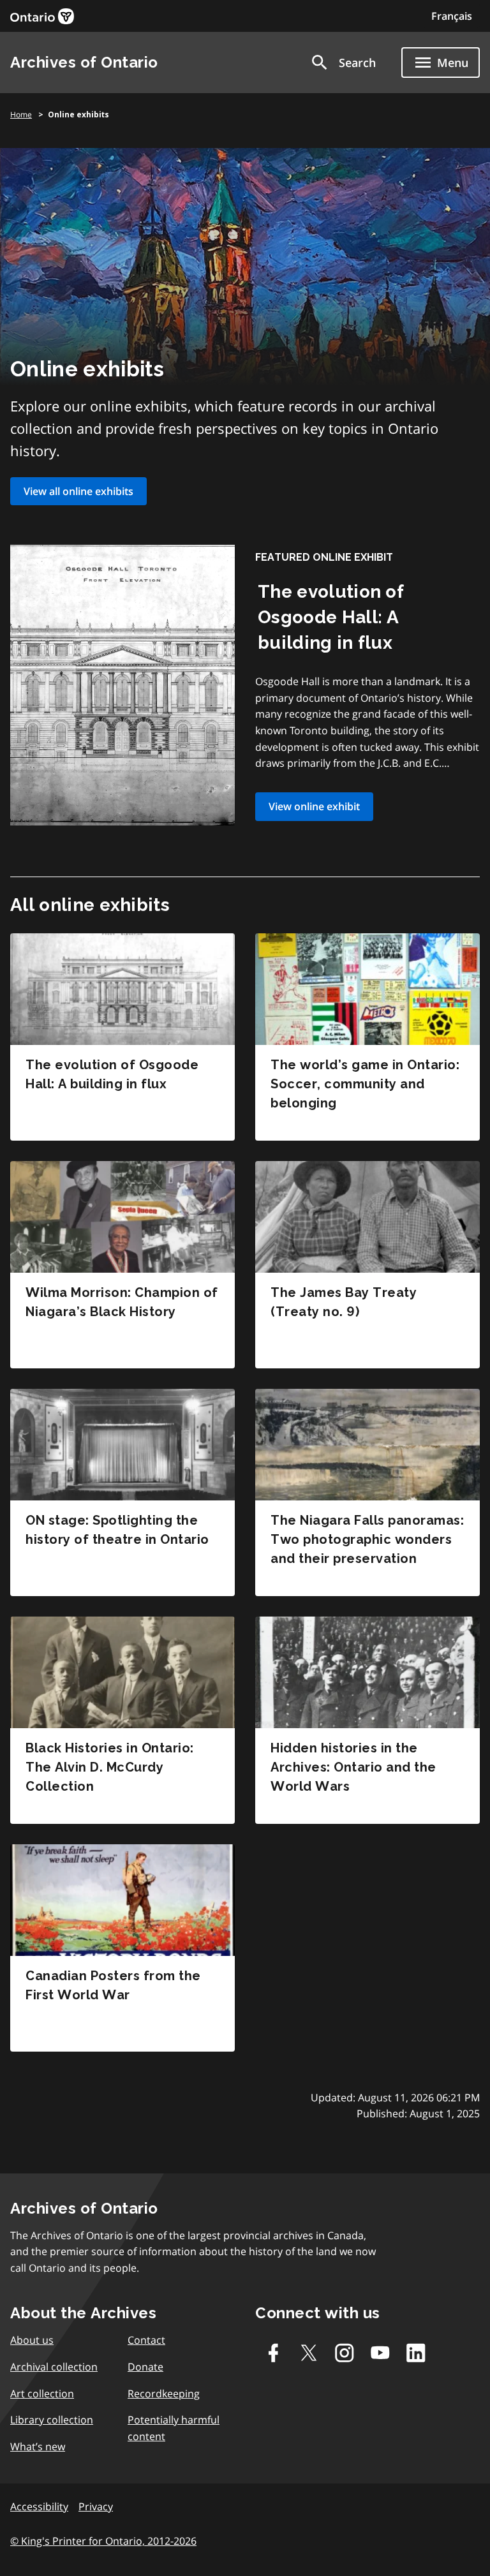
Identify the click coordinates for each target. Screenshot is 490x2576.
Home (21, 115)
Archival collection (54, 2367)
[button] (343, 63)
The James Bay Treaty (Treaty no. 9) (344, 1302)
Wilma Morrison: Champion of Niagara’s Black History (122, 1302)
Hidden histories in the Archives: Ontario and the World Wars (353, 1767)
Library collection (52, 2420)
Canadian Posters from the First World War (113, 1985)
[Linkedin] (416, 2353)
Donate (145, 2367)
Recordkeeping (164, 2394)
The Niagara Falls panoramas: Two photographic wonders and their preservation (367, 1539)
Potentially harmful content (174, 2428)
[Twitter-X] (309, 2353)
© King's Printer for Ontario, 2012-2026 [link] (103, 2541)
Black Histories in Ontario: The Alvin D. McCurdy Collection (110, 1767)
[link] (42, 16)
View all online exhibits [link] (78, 491)
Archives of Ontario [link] (84, 62)
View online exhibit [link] (314, 806)
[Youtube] (380, 2353)
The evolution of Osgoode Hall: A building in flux (331, 617)
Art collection (42, 2394)
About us (32, 2340)
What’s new (38, 2446)
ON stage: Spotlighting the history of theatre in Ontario (117, 1530)
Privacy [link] (96, 2506)
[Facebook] (273, 2353)
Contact (146, 2340)
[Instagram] (345, 2353)
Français (452, 16)
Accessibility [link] (39, 2506)
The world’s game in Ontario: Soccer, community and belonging (365, 1084)
